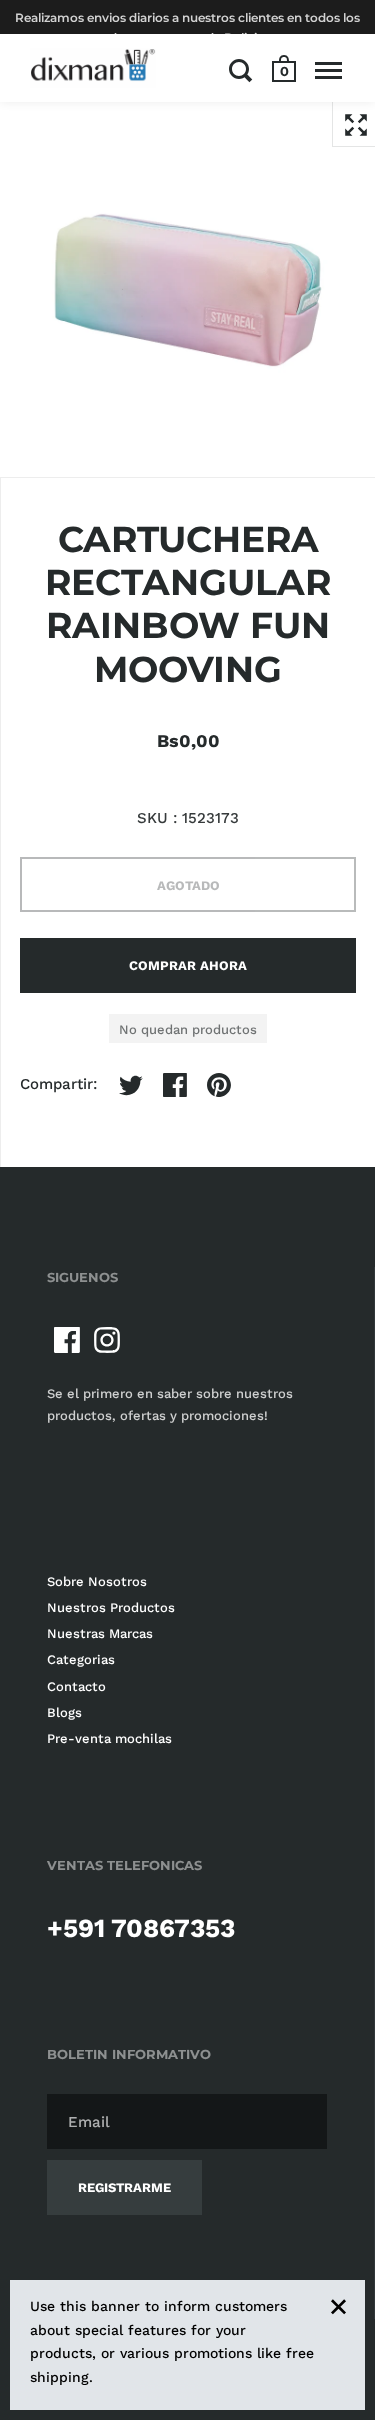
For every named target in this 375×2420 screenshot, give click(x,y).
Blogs (64, 1712)
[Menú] (328, 70)
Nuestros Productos (111, 1607)
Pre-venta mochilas (109, 1738)
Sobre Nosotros (97, 1581)
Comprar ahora (188, 965)
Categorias (81, 1659)
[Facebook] (67, 1340)
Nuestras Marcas (100, 1633)
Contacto (76, 1686)
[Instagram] (107, 1340)
